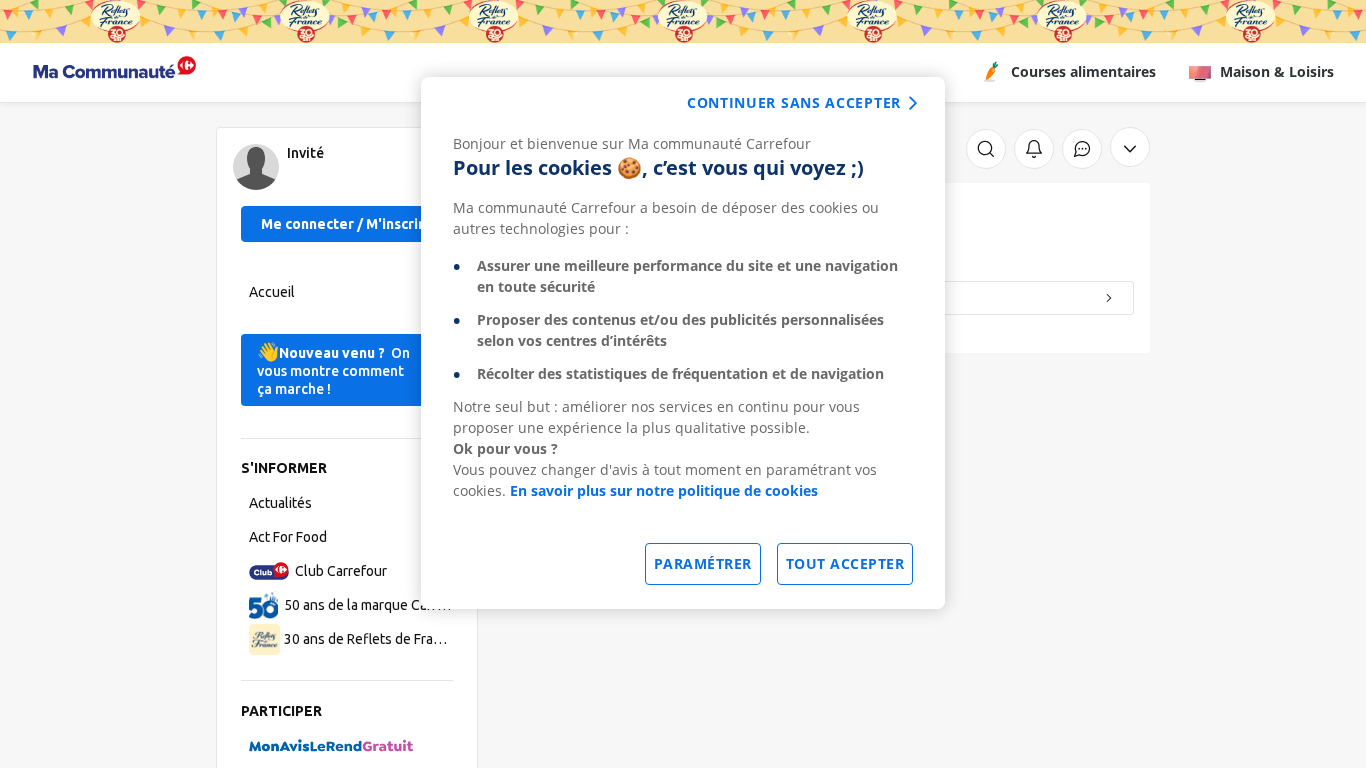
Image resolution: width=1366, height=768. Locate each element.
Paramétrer (703, 563)
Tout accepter (845, 563)
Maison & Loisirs (1277, 71)
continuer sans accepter (794, 102)
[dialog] (683, 343)
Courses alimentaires (1083, 71)
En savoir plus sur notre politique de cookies (664, 490)
